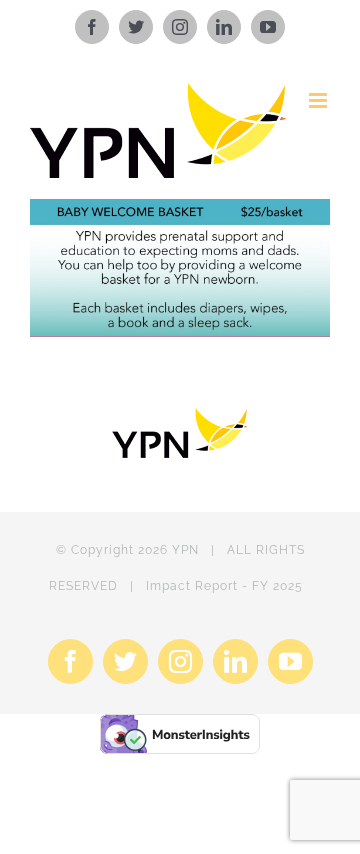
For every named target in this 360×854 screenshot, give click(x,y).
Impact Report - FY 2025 (224, 586)
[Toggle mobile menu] (319, 100)
